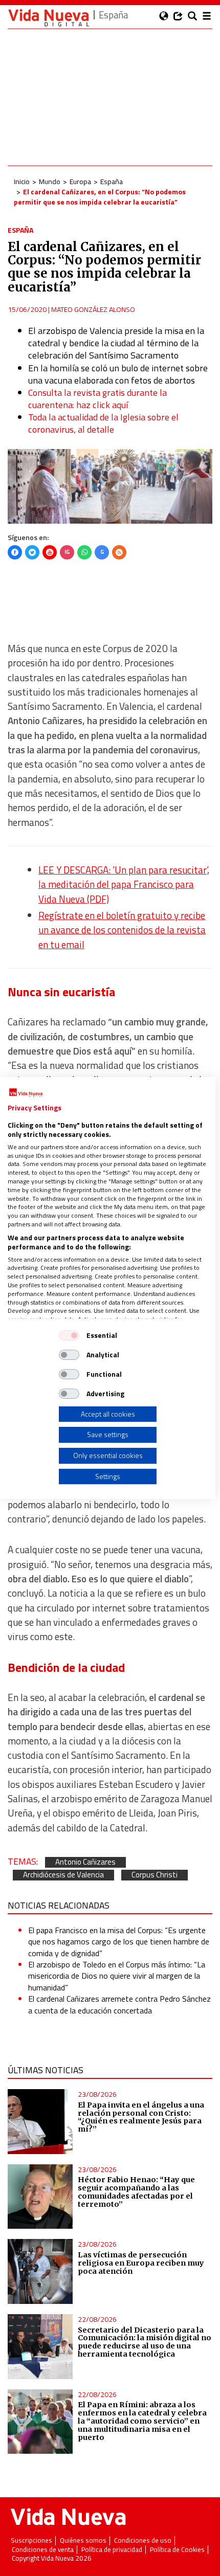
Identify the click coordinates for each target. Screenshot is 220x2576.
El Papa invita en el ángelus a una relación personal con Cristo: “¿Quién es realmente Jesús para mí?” (141, 2117)
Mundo (50, 181)
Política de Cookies (177, 2550)
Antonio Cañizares (85, 1862)
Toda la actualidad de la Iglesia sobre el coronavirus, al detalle (103, 423)
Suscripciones (31, 2540)
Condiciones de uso (143, 2540)
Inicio (22, 181)
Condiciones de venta (43, 2550)
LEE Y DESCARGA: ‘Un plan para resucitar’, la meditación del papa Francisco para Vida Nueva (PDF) (124, 884)
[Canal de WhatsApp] (84, 552)
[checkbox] (69, 1335)
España (112, 181)
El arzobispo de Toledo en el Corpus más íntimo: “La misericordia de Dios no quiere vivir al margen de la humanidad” (117, 1976)
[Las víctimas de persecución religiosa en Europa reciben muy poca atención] (40, 2271)
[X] (32, 552)
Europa (80, 181)
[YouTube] (50, 552)
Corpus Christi (155, 1875)
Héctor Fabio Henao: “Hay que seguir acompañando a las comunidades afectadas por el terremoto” (136, 2192)
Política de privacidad (112, 2550)
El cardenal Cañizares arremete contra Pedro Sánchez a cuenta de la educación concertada (119, 2004)
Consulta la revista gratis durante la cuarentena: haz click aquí (97, 399)
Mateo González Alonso (93, 309)
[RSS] (119, 552)
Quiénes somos (83, 2540)
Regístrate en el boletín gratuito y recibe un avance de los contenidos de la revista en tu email (122, 930)
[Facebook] (15, 552)
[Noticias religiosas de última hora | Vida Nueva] (49, 18)
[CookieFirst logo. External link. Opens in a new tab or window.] (26, 1093)
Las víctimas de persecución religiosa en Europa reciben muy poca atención (141, 2263)
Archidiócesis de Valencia (63, 1875)
